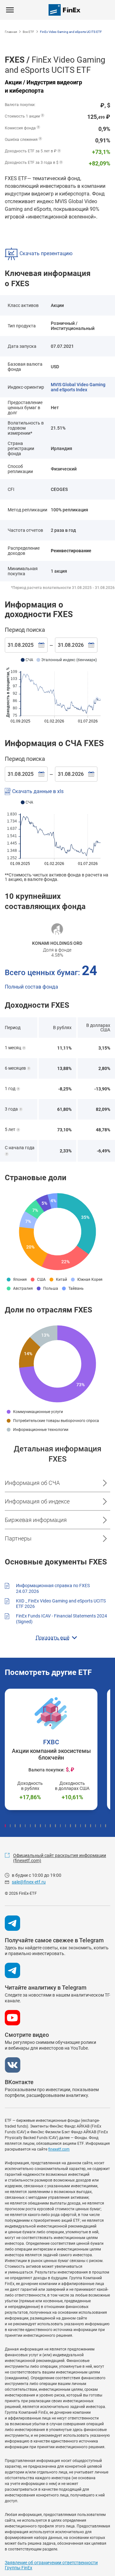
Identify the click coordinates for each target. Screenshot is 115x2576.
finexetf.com (59, 2149)
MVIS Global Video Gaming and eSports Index (78, 387)
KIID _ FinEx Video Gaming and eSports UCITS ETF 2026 (61, 1604)
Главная (11, 32)
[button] (5, 1826)
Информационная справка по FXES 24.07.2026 (53, 1588)
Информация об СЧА (32, 1483)
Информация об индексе (37, 1501)
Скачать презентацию (45, 253)
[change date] (42, 645)
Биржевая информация (36, 1520)
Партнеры (18, 1538)
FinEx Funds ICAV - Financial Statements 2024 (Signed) (61, 1619)
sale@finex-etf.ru (29, 1882)
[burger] (10, 10)
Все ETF (28, 32)
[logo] (65, 10)
